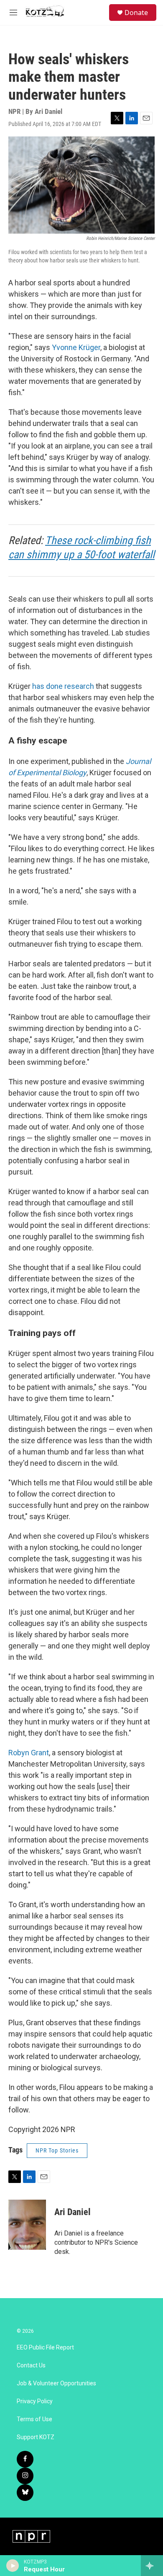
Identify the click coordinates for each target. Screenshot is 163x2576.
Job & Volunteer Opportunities (56, 2383)
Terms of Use (34, 2419)
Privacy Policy (35, 2401)
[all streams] (152, 2566)
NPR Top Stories (57, 2150)
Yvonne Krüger (76, 347)
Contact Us (31, 2366)
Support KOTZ (36, 2437)
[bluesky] (25, 2493)
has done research (63, 686)
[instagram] (25, 2476)
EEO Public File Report (45, 2348)
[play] (13, 2566)
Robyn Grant (29, 1753)
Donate (136, 13)
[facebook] (25, 2459)
